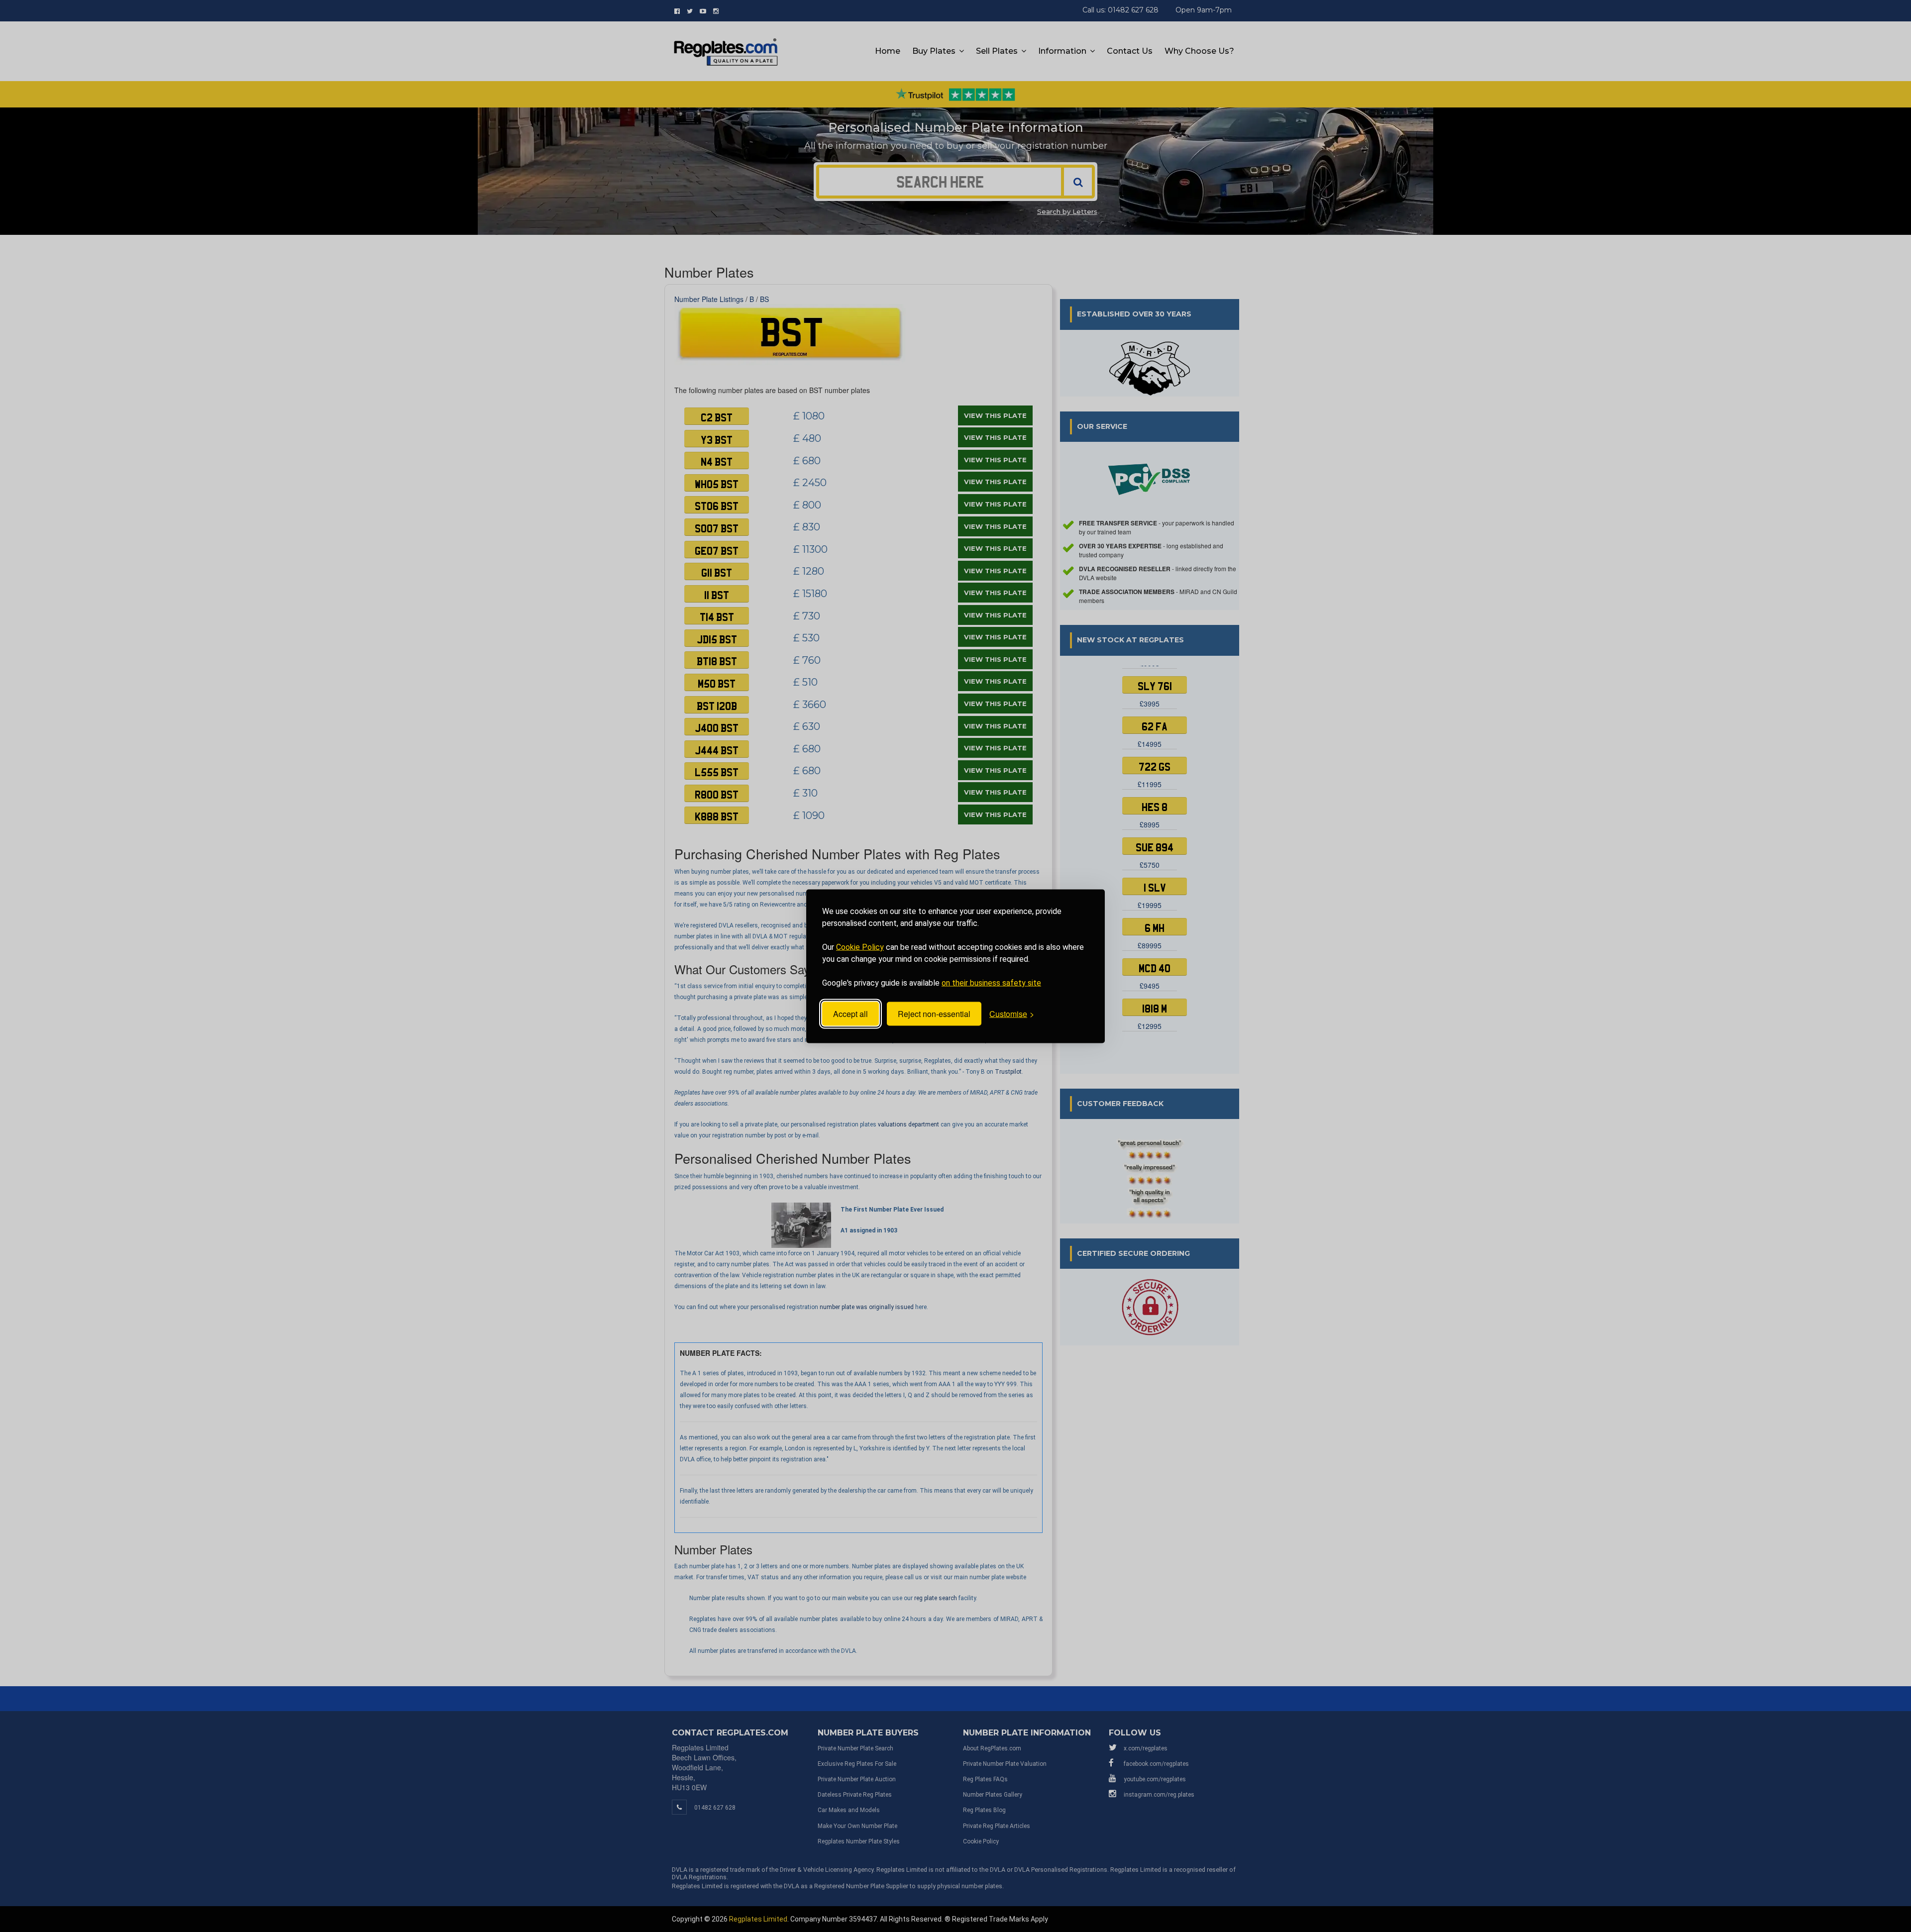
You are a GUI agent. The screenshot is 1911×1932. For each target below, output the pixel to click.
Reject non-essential (934, 1014)
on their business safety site (991, 982)
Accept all (850, 1014)
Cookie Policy (860, 947)
